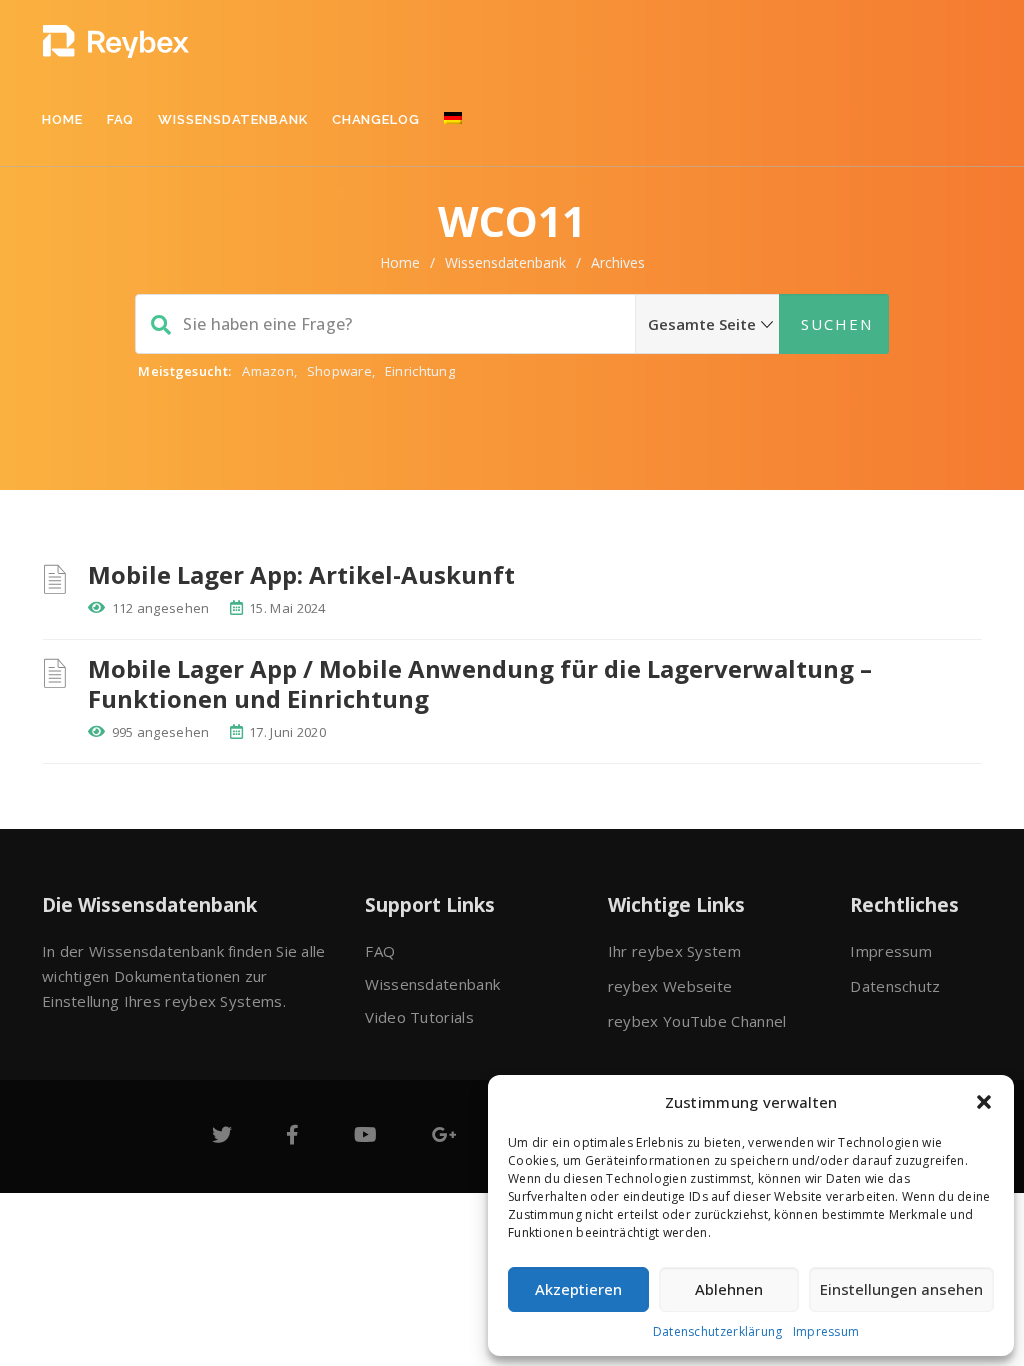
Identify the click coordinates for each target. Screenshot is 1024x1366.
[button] (984, 1102)
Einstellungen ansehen (901, 1289)
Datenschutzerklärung (718, 1331)
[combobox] (511, 324)
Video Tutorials (419, 1017)
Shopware (339, 371)
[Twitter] (222, 1136)
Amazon (268, 371)
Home (62, 119)
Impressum (826, 1331)
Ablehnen (729, 1289)
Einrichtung (420, 371)
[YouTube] (365, 1136)
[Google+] (444, 1136)
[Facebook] (292, 1136)
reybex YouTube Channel (697, 1021)
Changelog (376, 119)
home (400, 262)
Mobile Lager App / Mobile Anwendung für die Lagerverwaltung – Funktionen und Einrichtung (480, 683)
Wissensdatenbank (232, 119)
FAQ (121, 119)
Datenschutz (895, 986)
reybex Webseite (670, 986)
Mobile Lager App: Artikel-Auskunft (301, 574)
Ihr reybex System (674, 951)
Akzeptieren (578, 1289)
